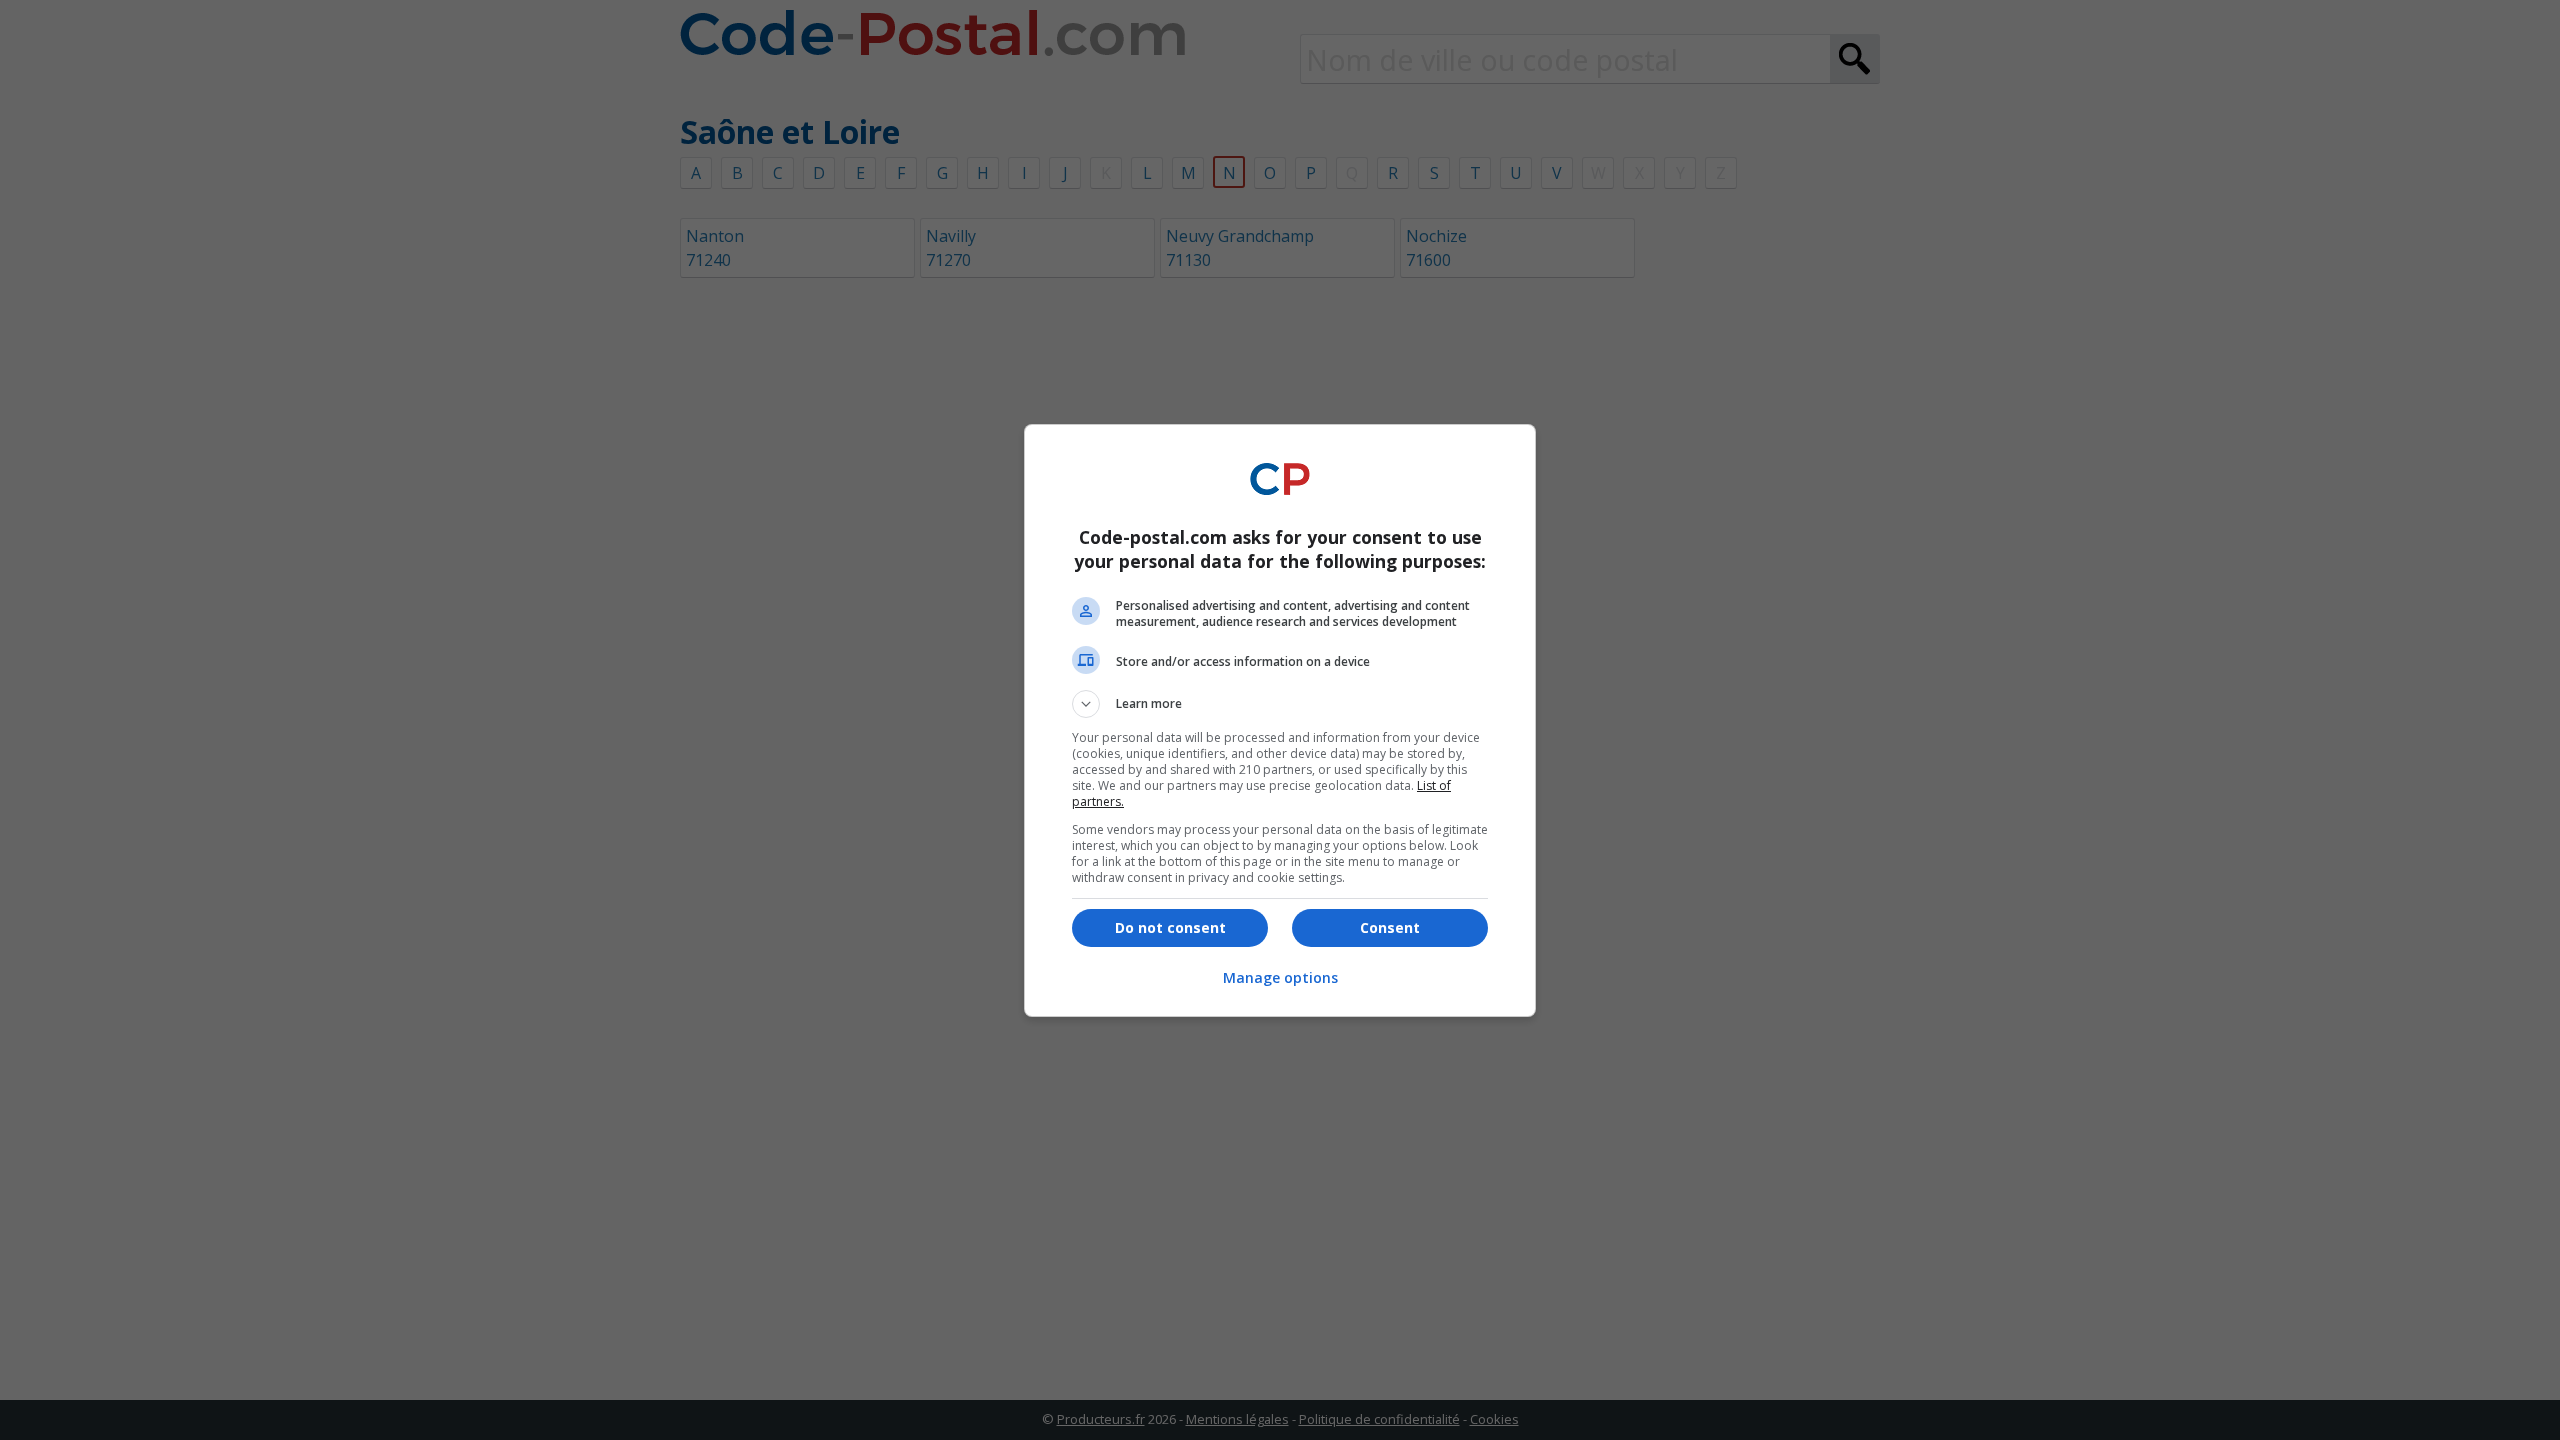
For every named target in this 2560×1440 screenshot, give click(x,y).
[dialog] (1280, 720)
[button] (1280, 704)
